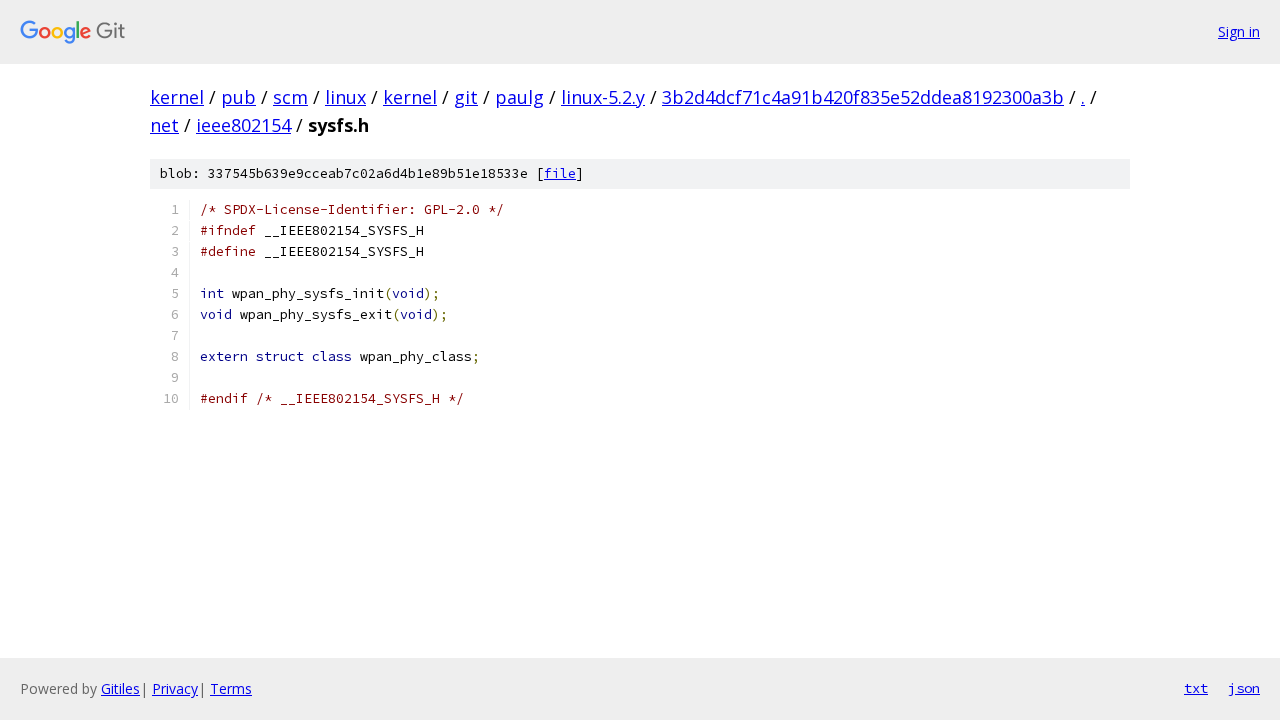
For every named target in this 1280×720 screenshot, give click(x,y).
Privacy (175, 688)
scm (290, 97)
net (164, 125)
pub (238, 97)
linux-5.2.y (603, 97)
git (466, 97)
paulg (519, 97)
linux (345, 97)
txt (1196, 688)
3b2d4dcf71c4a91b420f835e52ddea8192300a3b (863, 97)
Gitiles (120, 688)
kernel (177, 97)
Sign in (1239, 31)
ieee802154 (243, 125)
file (560, 173)
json (1244, 688)
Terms (231, 688)
